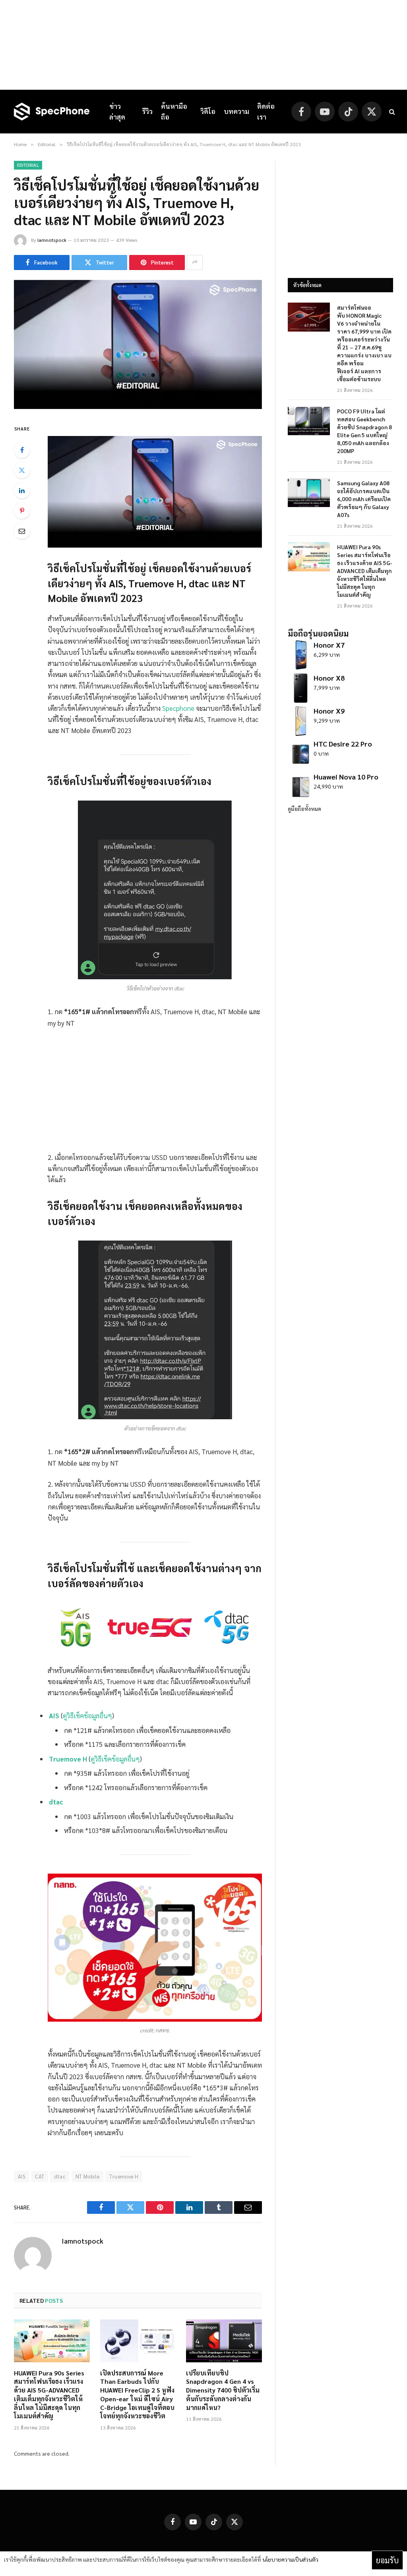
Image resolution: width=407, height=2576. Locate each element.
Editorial (28, 165)
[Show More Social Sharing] (195, 262)
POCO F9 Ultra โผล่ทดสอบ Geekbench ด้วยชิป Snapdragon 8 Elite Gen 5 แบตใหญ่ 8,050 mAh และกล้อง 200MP (364, 431)
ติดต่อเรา (266, 111)
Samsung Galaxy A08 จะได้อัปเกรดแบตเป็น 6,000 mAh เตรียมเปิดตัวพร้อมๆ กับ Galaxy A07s (364, 499)
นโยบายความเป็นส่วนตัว (290, 2559)
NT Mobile (88, 2176)
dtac (56, 1802)
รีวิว (147, 111)
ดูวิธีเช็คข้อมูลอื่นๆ (87, 1715)
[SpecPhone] (52, 112)
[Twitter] (22, 470)
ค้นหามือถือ (174, 111)
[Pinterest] (22, 511)
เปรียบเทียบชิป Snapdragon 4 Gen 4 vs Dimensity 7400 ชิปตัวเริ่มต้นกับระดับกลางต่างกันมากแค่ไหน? (223, 2390)
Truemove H (68, 1759)
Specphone (178, 708)
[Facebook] (22, 450)
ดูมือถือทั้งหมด (304, 808)
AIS (54, 1715)
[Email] (22, 531)
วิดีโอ (208, 111)
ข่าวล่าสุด (117, 111)
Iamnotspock (52, 240)
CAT (40, 2176)
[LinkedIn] (22, 490)
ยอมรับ (387, 2560)
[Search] (391, 112)
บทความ (236, 111)
